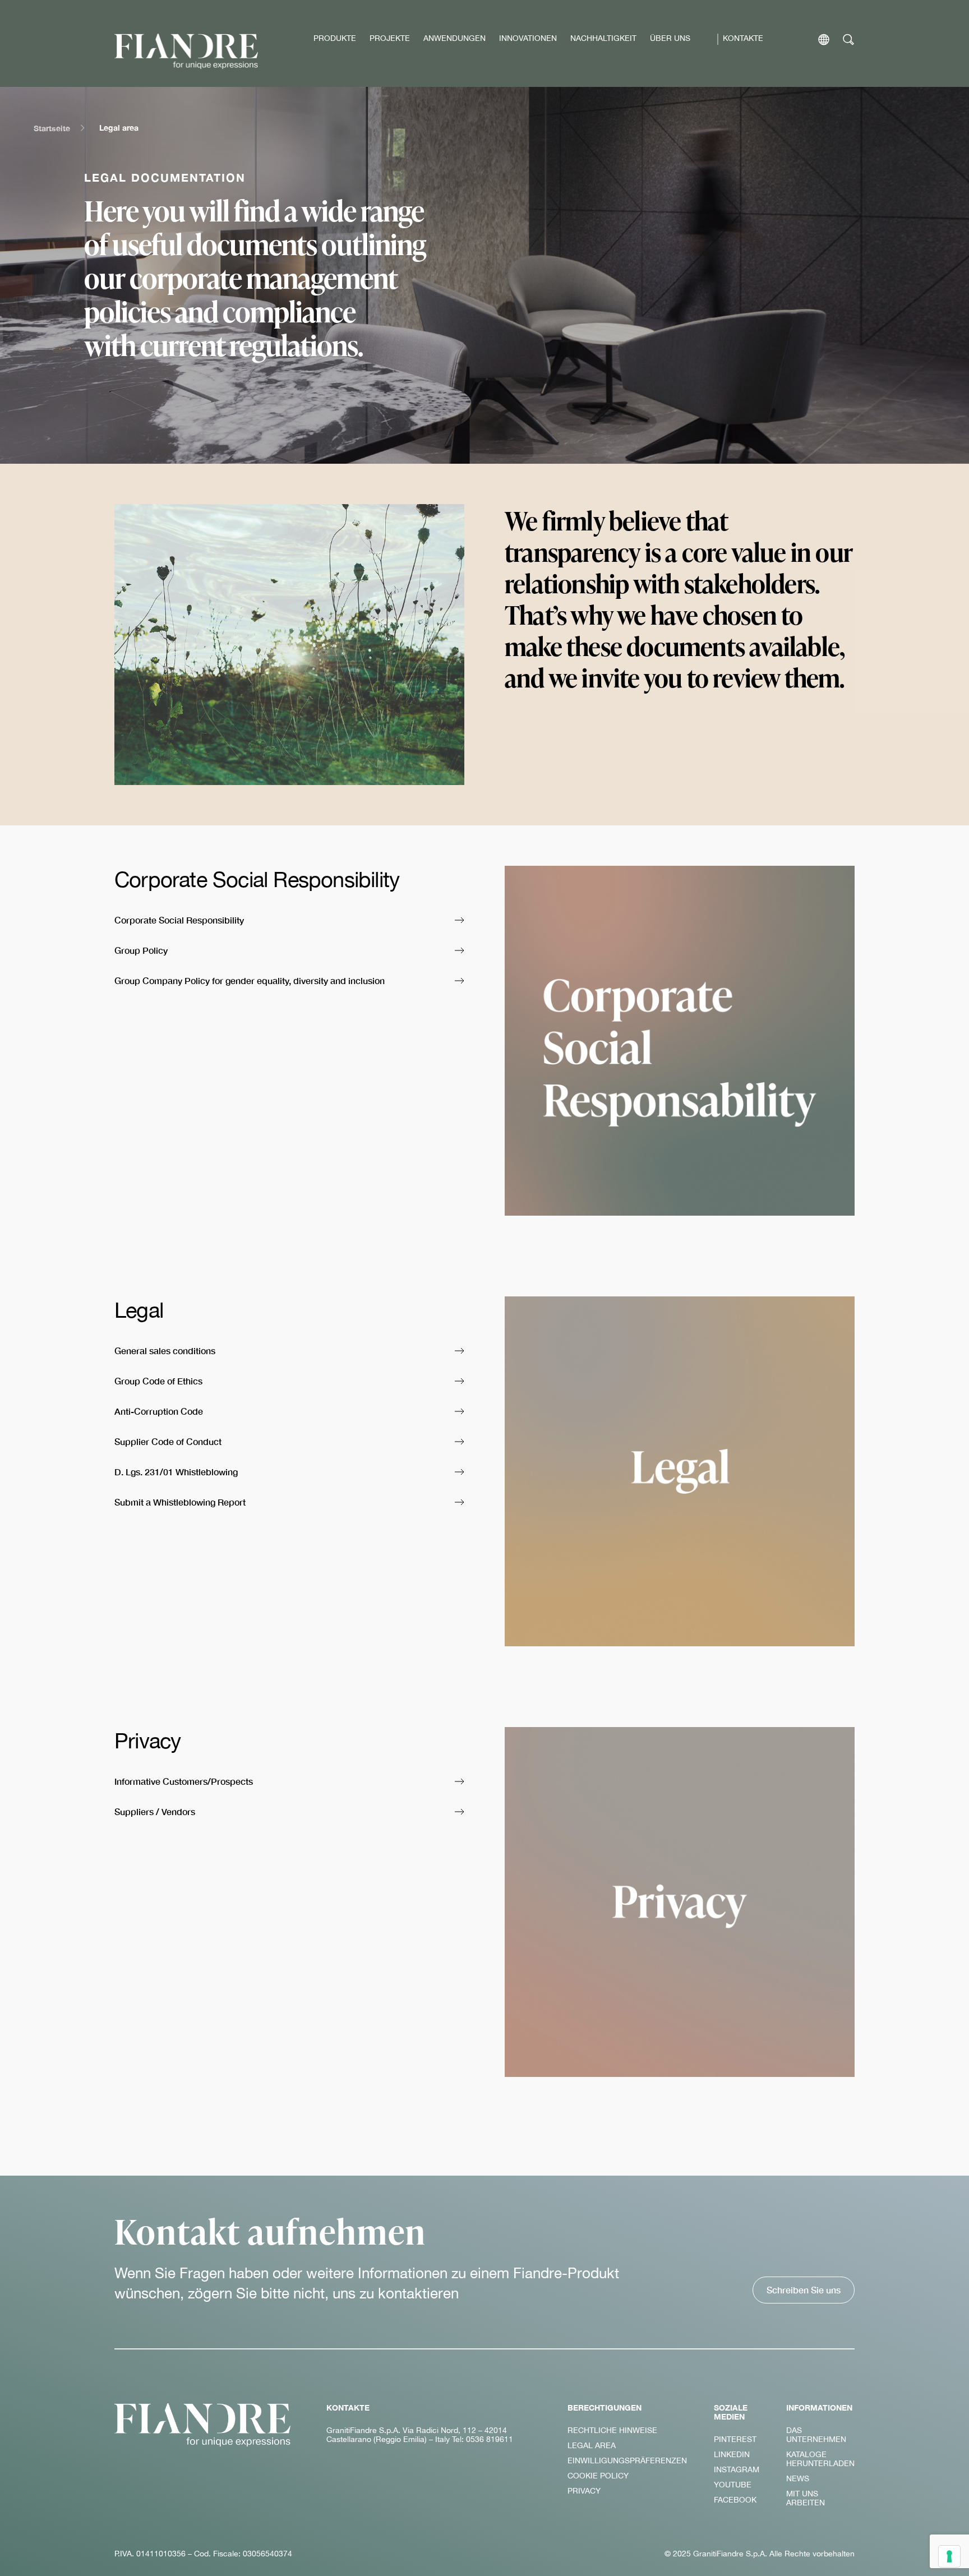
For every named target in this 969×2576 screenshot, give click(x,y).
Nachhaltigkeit (603, 38)
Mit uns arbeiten (806, 2498)
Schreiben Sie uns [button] (804, 2290)
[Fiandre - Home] (202, 2425)
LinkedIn (732, 2454)
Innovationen (528, 38)
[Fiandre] (186, 51)
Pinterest (735, 2439)
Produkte (335, 38)
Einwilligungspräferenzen (627, 2460)
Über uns (670, 38)
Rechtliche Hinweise (612, 2430)
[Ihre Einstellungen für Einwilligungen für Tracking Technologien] (949, 2556)
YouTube (733, 2485)
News (798, 2478)
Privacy (584, 2491)
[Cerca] (849, 40)
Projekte (390, 38)
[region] (484, 275)
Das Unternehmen (816, 2435)
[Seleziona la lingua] (824, 40)
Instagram (737, 2469)
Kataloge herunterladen (820, 2459)
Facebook (735, 2500)
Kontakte (743, 38)
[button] (289, 921)
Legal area (592, 2445)
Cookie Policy (598, 2476)
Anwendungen (454, 38)
